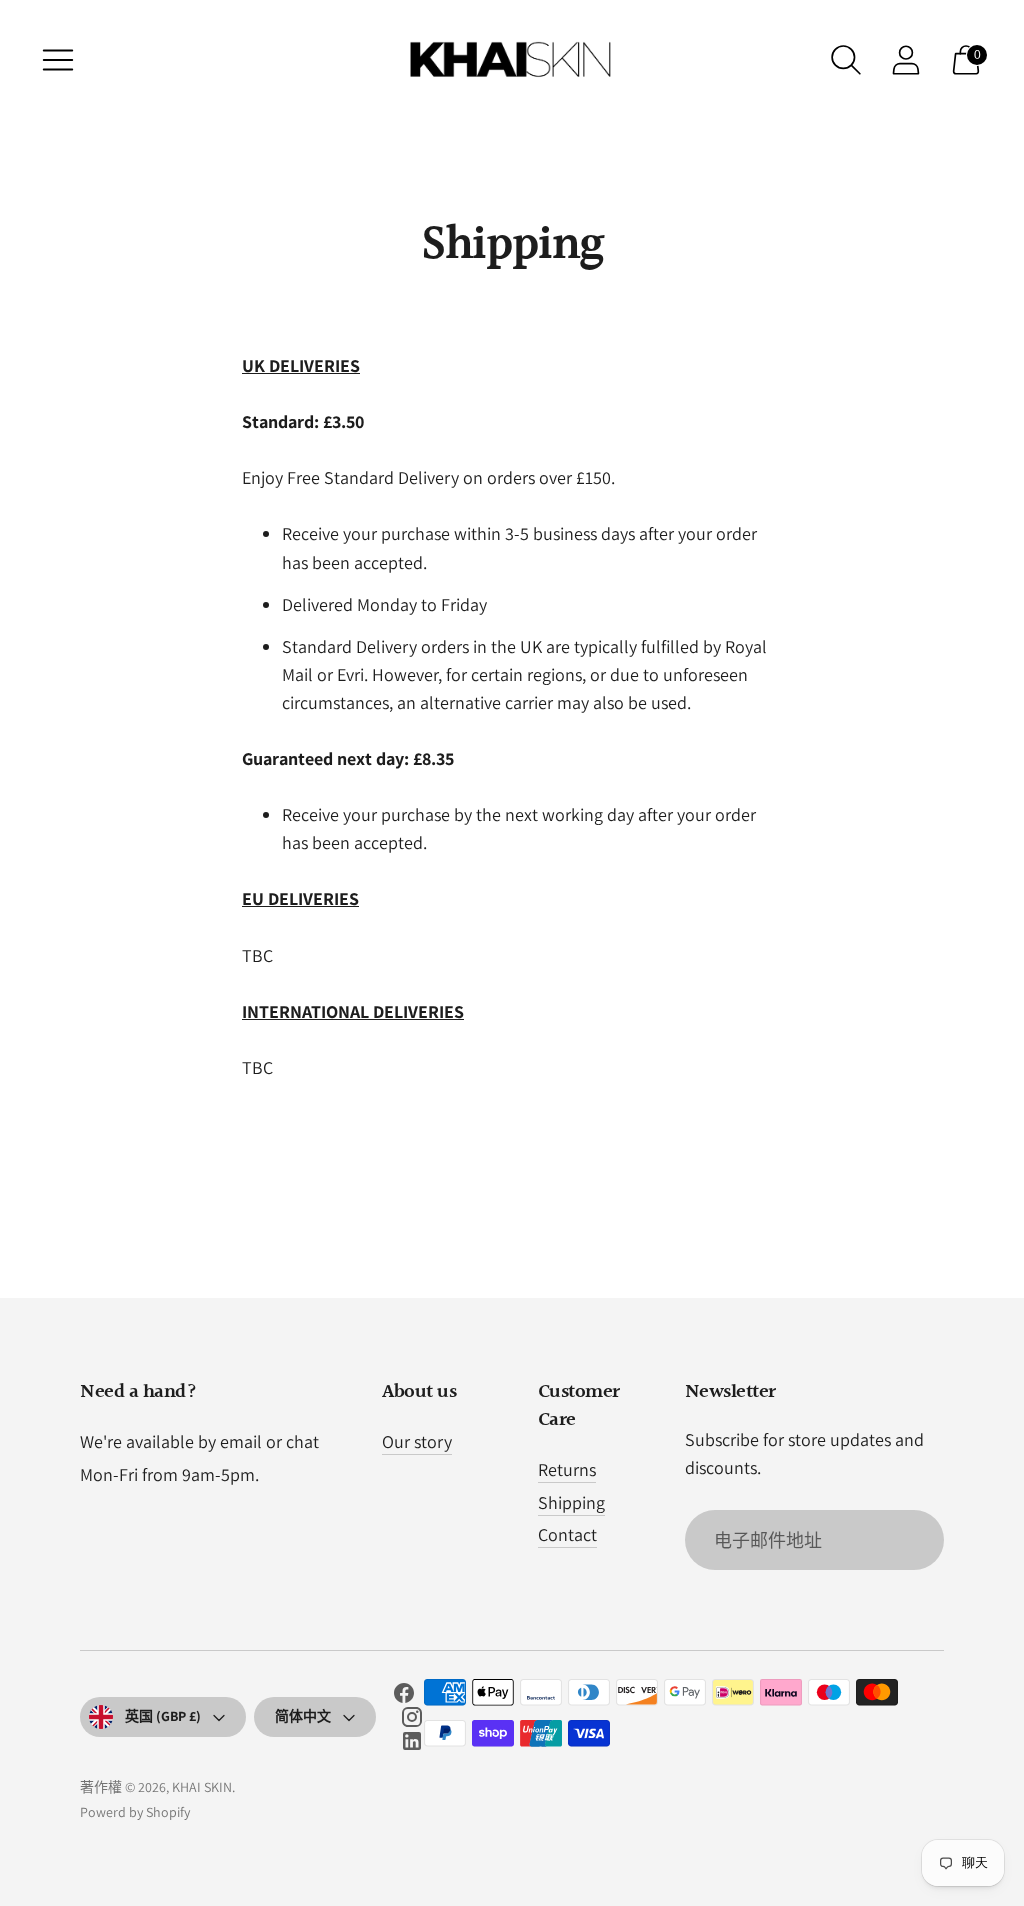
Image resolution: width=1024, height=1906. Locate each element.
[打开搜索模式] (846, 60)
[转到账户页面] (906, 60)
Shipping (571, 1502)
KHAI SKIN (202, 1787)
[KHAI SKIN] (512, 60)
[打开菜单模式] (58, 60)
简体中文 (303, 1716)
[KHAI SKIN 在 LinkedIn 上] (412, 1745)
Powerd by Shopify (135, 1812)
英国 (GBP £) (163, 1716)
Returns (567, 1469)
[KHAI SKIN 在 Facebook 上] (404, 1697)
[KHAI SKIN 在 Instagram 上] (412, 1721)
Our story (417, 1441)
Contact (567, 1534)
